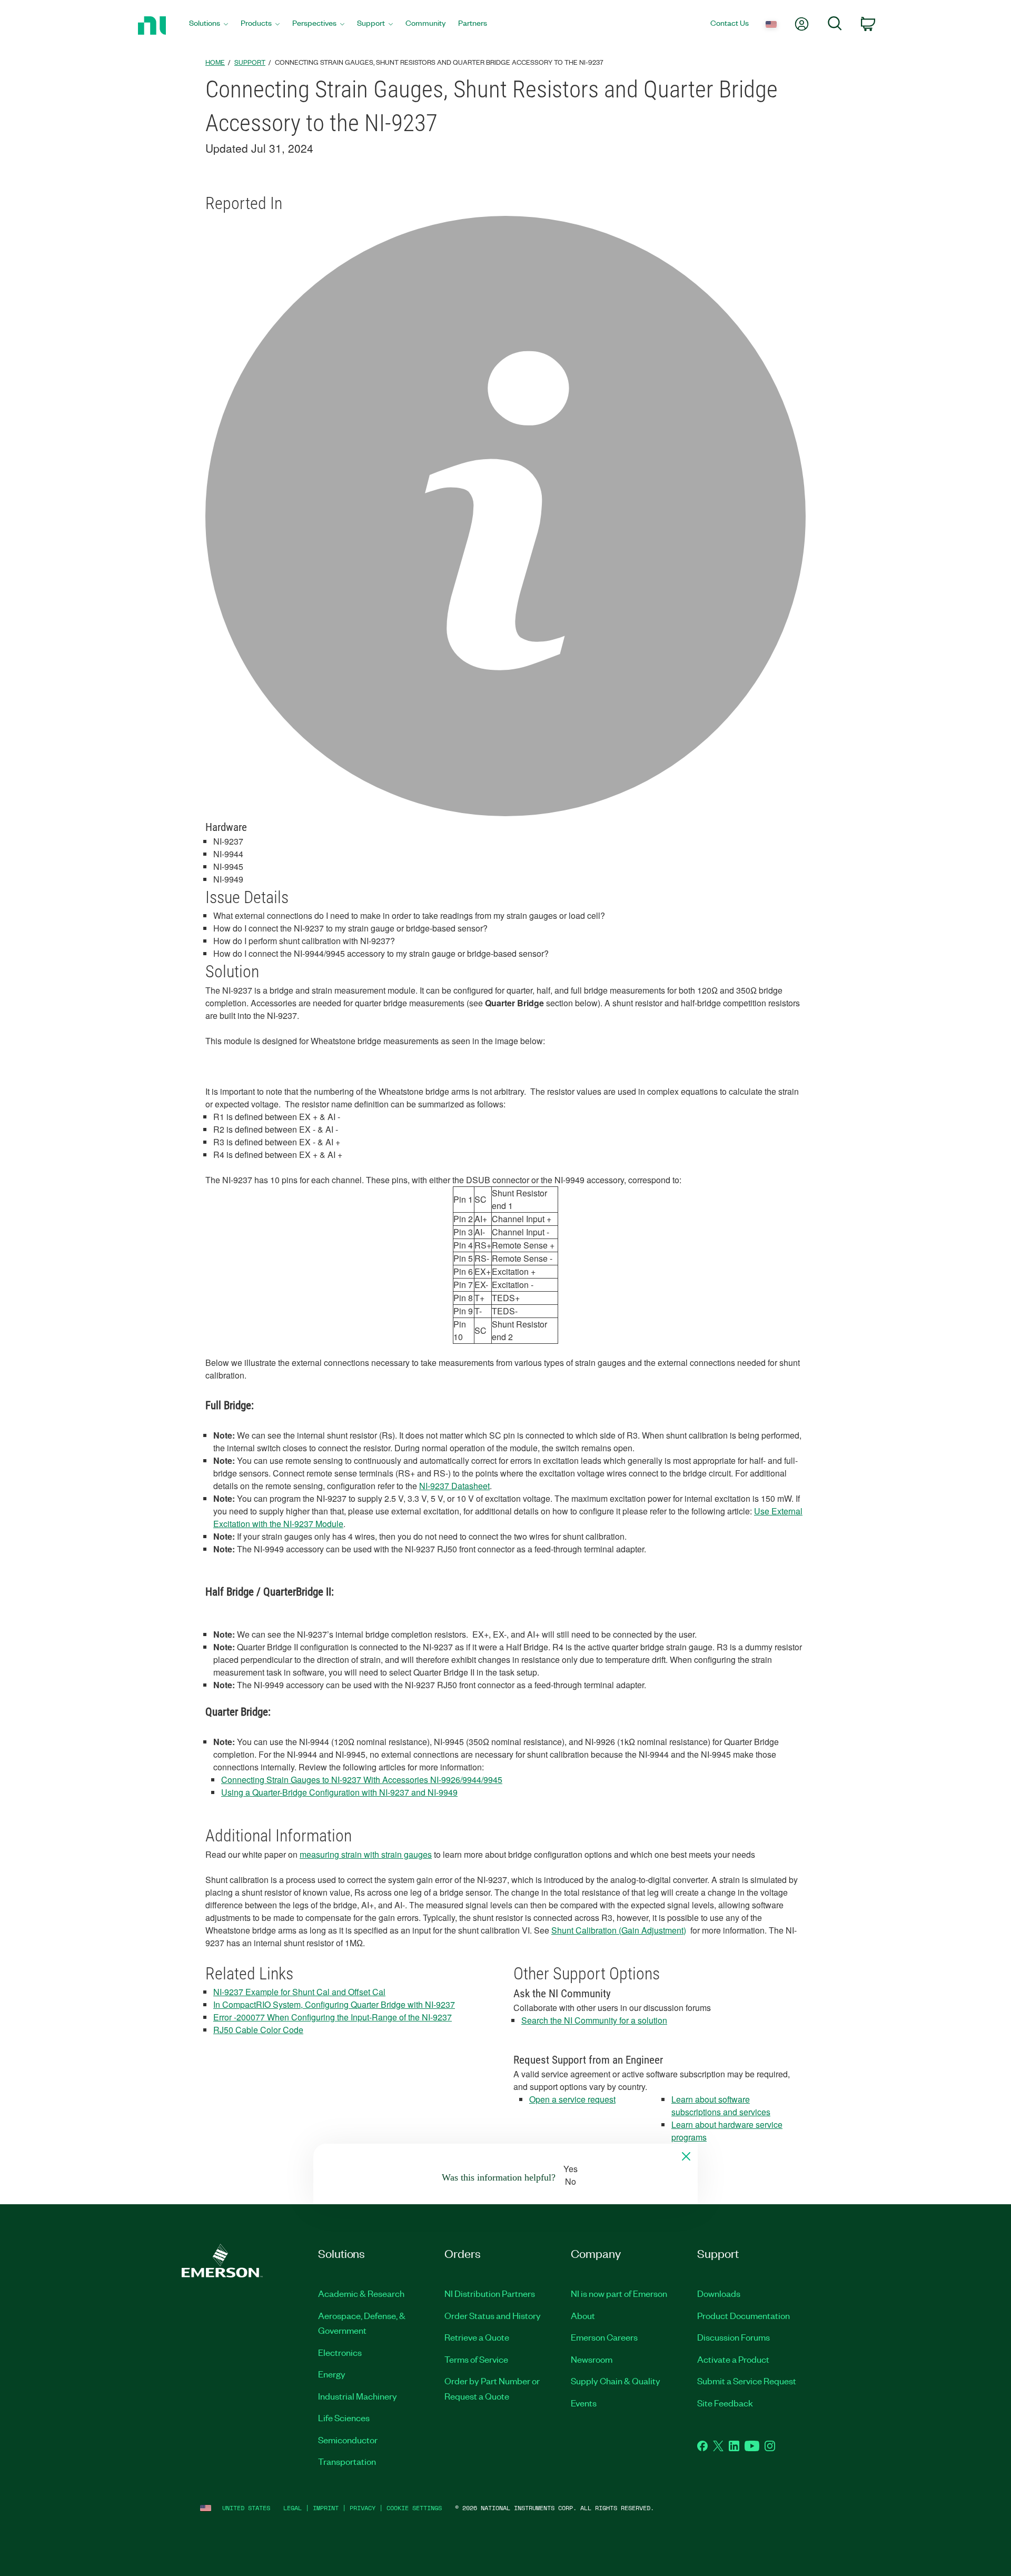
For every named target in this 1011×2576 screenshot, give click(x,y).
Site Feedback (725, 2403)
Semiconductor (348, 2440)
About (583, 2315)
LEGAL (293, 2508)
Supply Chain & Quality (616, 2381)
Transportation (347, 2461)
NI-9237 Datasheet (454, 1486)
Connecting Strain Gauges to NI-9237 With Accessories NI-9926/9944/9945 (362, 1780)
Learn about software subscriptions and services (721, 2106)
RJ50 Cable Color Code (258, 2030)
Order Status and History (493, 2315)
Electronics (340, 2352)
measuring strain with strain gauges (366, 1854)
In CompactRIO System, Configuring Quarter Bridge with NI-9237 (334, 2004)
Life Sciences (344, 2418)
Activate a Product (733, 2359)
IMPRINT (326, 2508)
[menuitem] (209, 26)
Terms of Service (476, 2359)
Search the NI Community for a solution (594, 2020)
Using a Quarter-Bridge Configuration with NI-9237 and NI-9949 (339, 1792)
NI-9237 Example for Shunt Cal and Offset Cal (299, 1992)
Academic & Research (361, 2293)
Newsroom (592, 2359)
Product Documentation (744, 2315)
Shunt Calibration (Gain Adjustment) (619, 1930)
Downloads (719, 2293)
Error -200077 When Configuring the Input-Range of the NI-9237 (333, 2017)
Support (250, 62)
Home (215, 62)
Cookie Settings (414, 2508)
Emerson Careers (604, 2337)
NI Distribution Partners (490, 2293)
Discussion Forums (734, 2337)
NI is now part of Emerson (619, 2293)
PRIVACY (363, 2508)
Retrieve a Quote (477, 2337)
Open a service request (572, 2099)
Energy (332, 2374)
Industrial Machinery (358, 2396)
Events (584, 2403)
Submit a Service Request (747, 2381)
